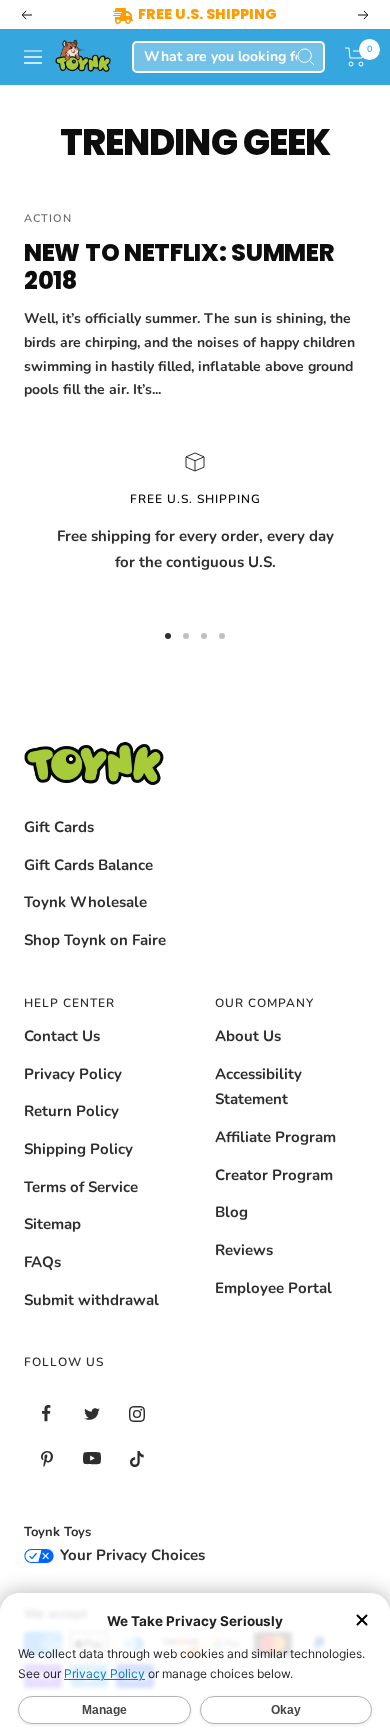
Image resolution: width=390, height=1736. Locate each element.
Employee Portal (273, 1288)
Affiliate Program (275, 1137)
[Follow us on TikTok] (136, 1458)
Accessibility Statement (258, 1087)
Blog (231, 1212)
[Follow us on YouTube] (91, 1458)
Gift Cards (59, 827)
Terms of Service (81, 1187)
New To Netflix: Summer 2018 (179, 266)
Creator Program (274, 1175)
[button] (355, 57)
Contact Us (62, 1036)
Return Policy (71, 1111)
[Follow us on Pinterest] (46, 1458)
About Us (248, 1036)
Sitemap (52, 1224)
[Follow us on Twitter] (91, 1413)
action (48, 218)
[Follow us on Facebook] (46, 1413)
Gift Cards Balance (88, 865)
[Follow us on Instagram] (136, 1413)
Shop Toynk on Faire (95, 940)
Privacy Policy (73, 1074)
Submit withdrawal (91, 1300)
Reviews (244, 1250)
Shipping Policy (78, 1149)
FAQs (42, 1262)
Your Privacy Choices (130, 1555)
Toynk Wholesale (85, 902)
